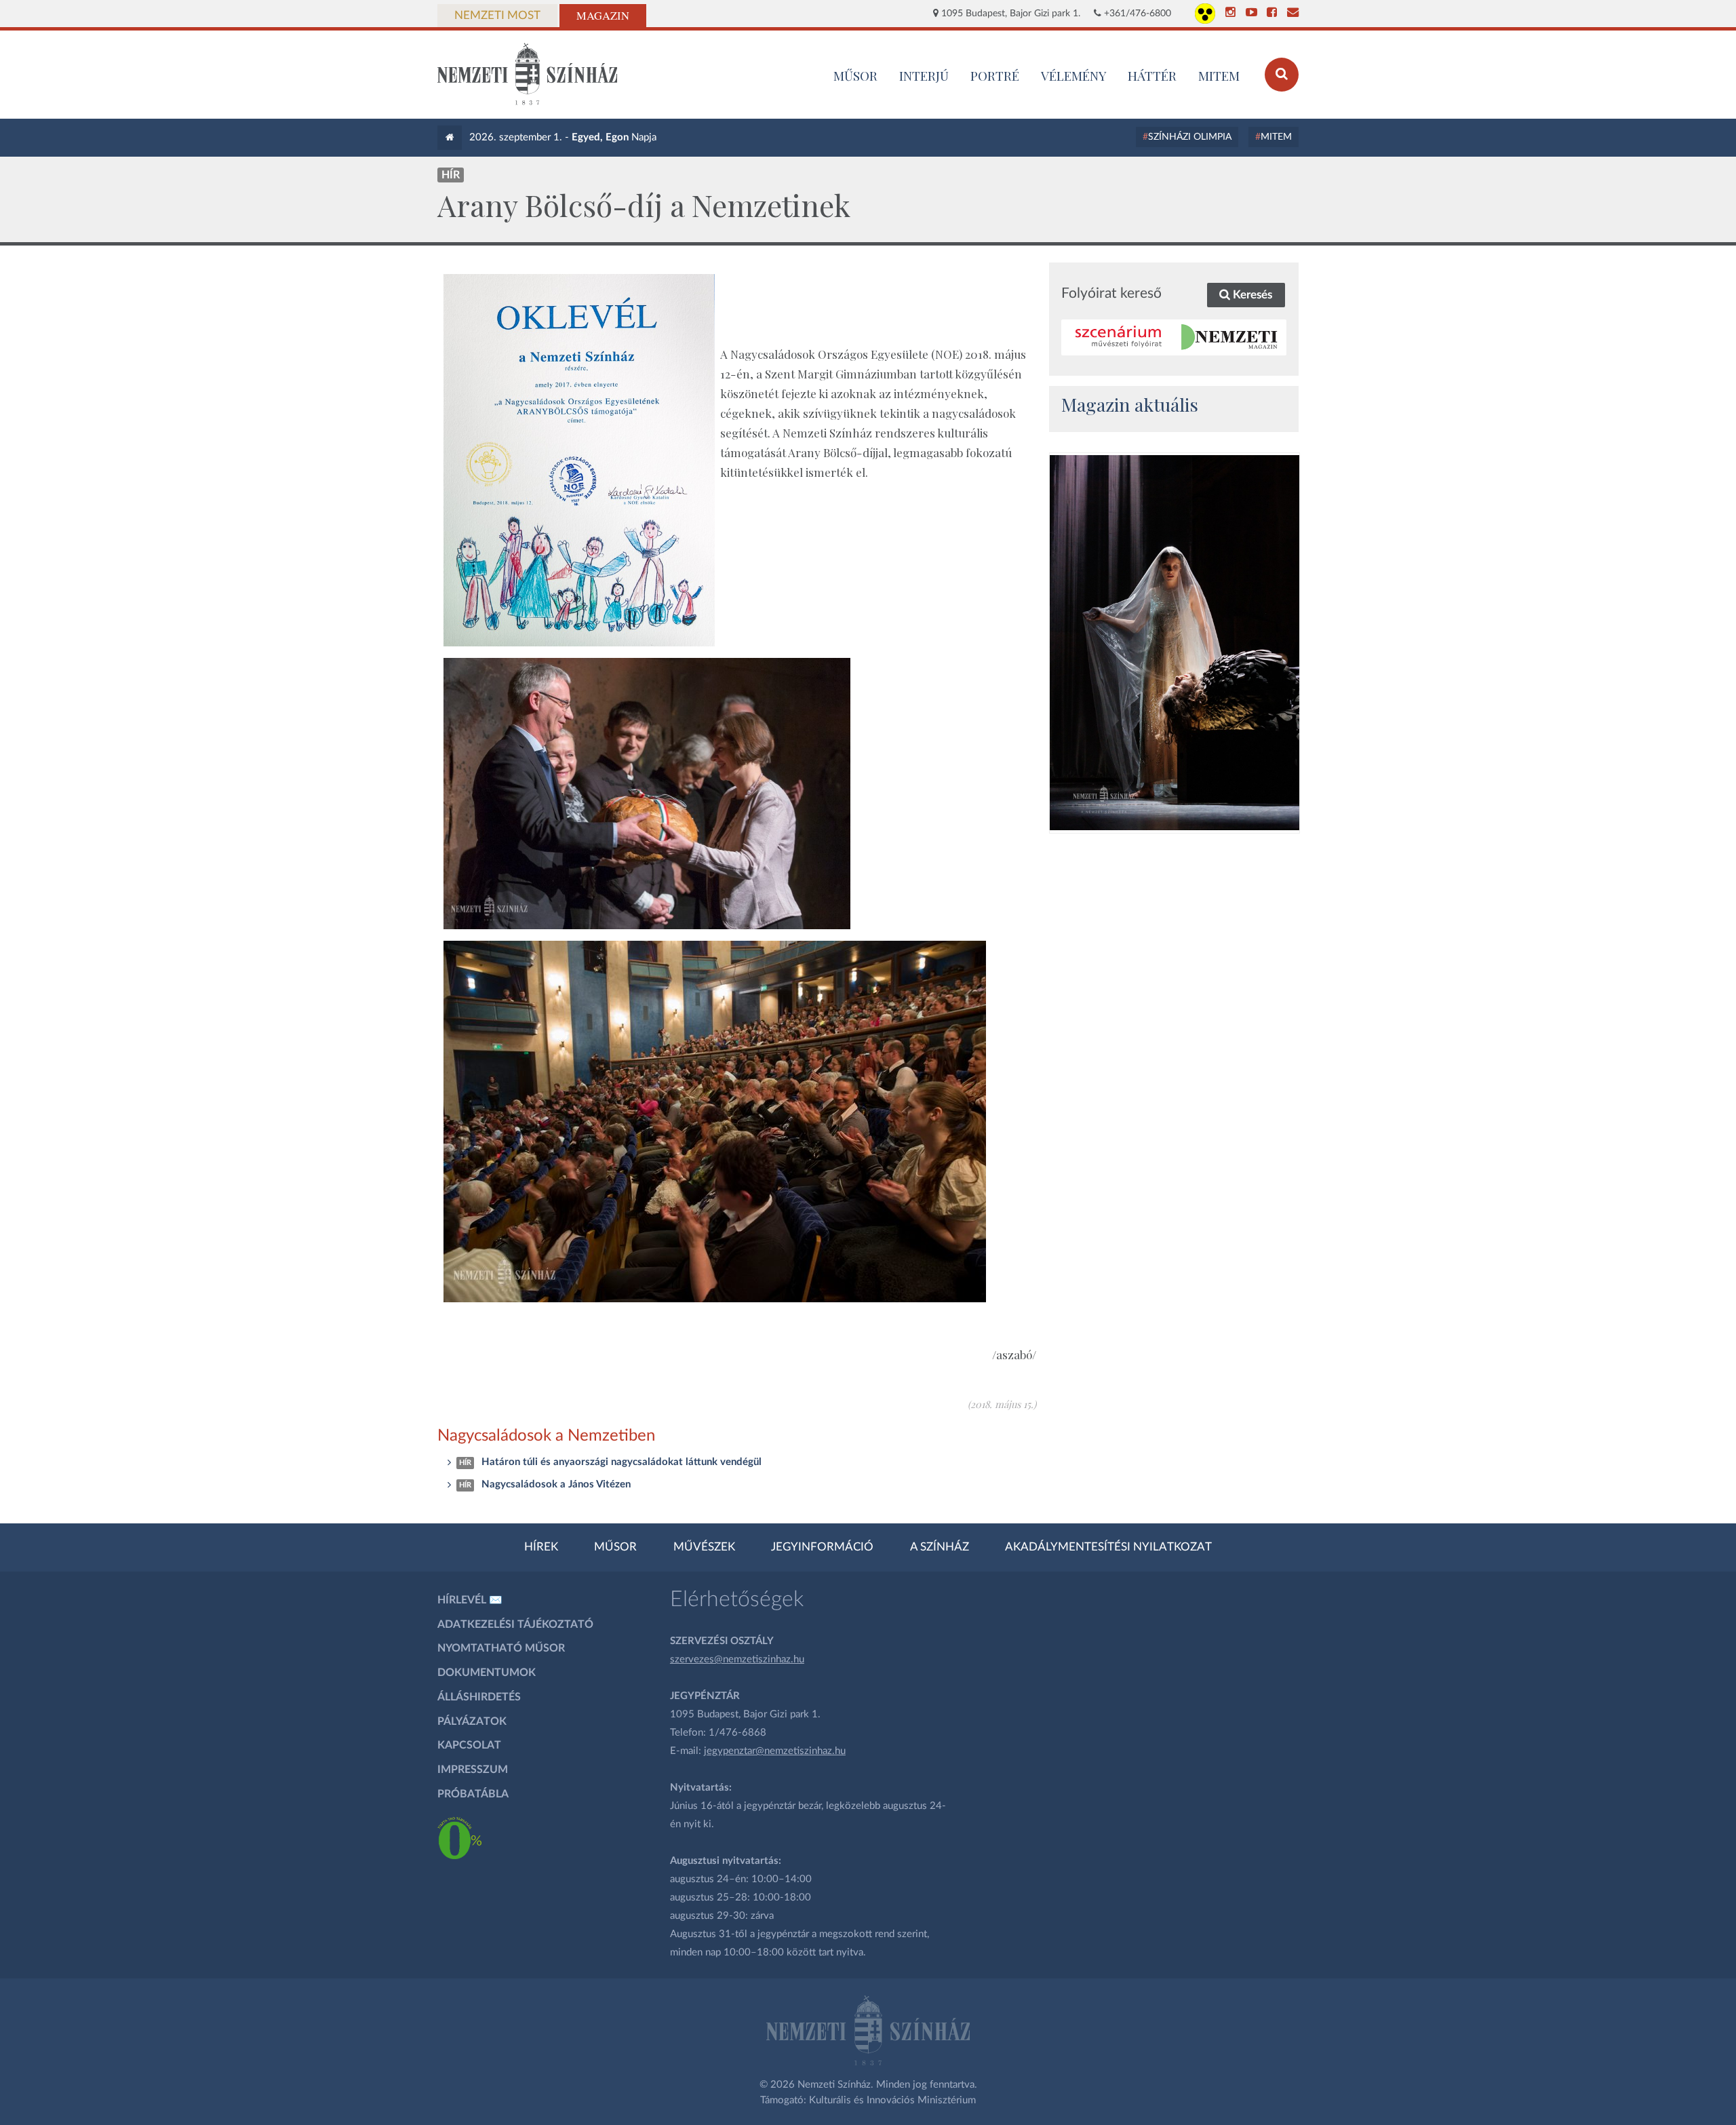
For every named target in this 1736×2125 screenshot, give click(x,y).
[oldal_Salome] (1175, 642)
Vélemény (1074, 75)
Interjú (924, 75)
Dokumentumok (487, 1673)
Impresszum (473, 1770)
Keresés (1251, 295)
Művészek (704, 1547)
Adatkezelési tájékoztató (515, 1624)
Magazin (603, 16)
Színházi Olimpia (1190, 137)
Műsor (615, 1547)
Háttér (1152, 75)
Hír (451, 175)
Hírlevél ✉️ (470, 1600)
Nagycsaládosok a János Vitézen (556, 1484)
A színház (940, 1547)
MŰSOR (855, 75)
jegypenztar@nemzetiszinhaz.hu (775, 1751)
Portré (995, 75)
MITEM (1219, 75)
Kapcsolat (469, 1745)
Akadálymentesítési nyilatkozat (1108, 1547)
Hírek (541, 1547)
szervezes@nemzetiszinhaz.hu (737, 1659)
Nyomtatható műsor (501, 1648)
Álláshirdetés (479, 1697)
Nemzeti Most (497, 16)
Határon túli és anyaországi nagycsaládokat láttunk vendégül (622, 1462)
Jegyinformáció (822, 1547)
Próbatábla (473, 1794)
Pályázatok (472, 1721)
